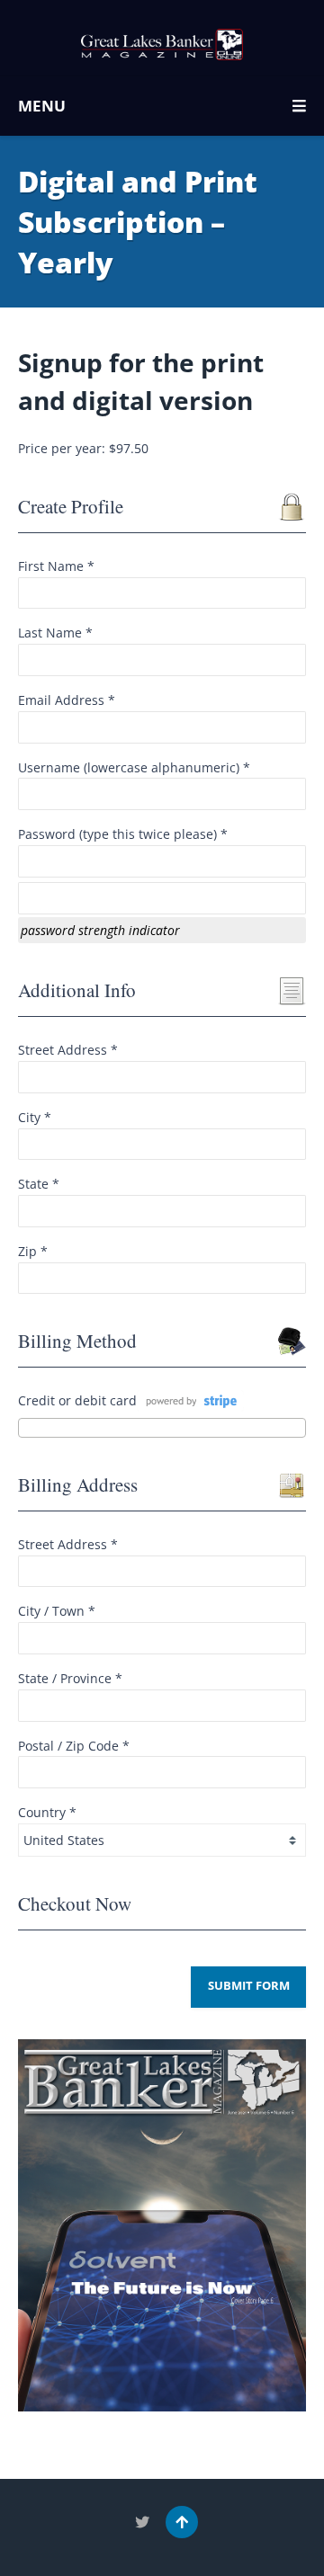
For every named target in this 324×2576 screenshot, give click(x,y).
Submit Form (249, 1986)
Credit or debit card (77, 1400)
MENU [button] (42, 106)
